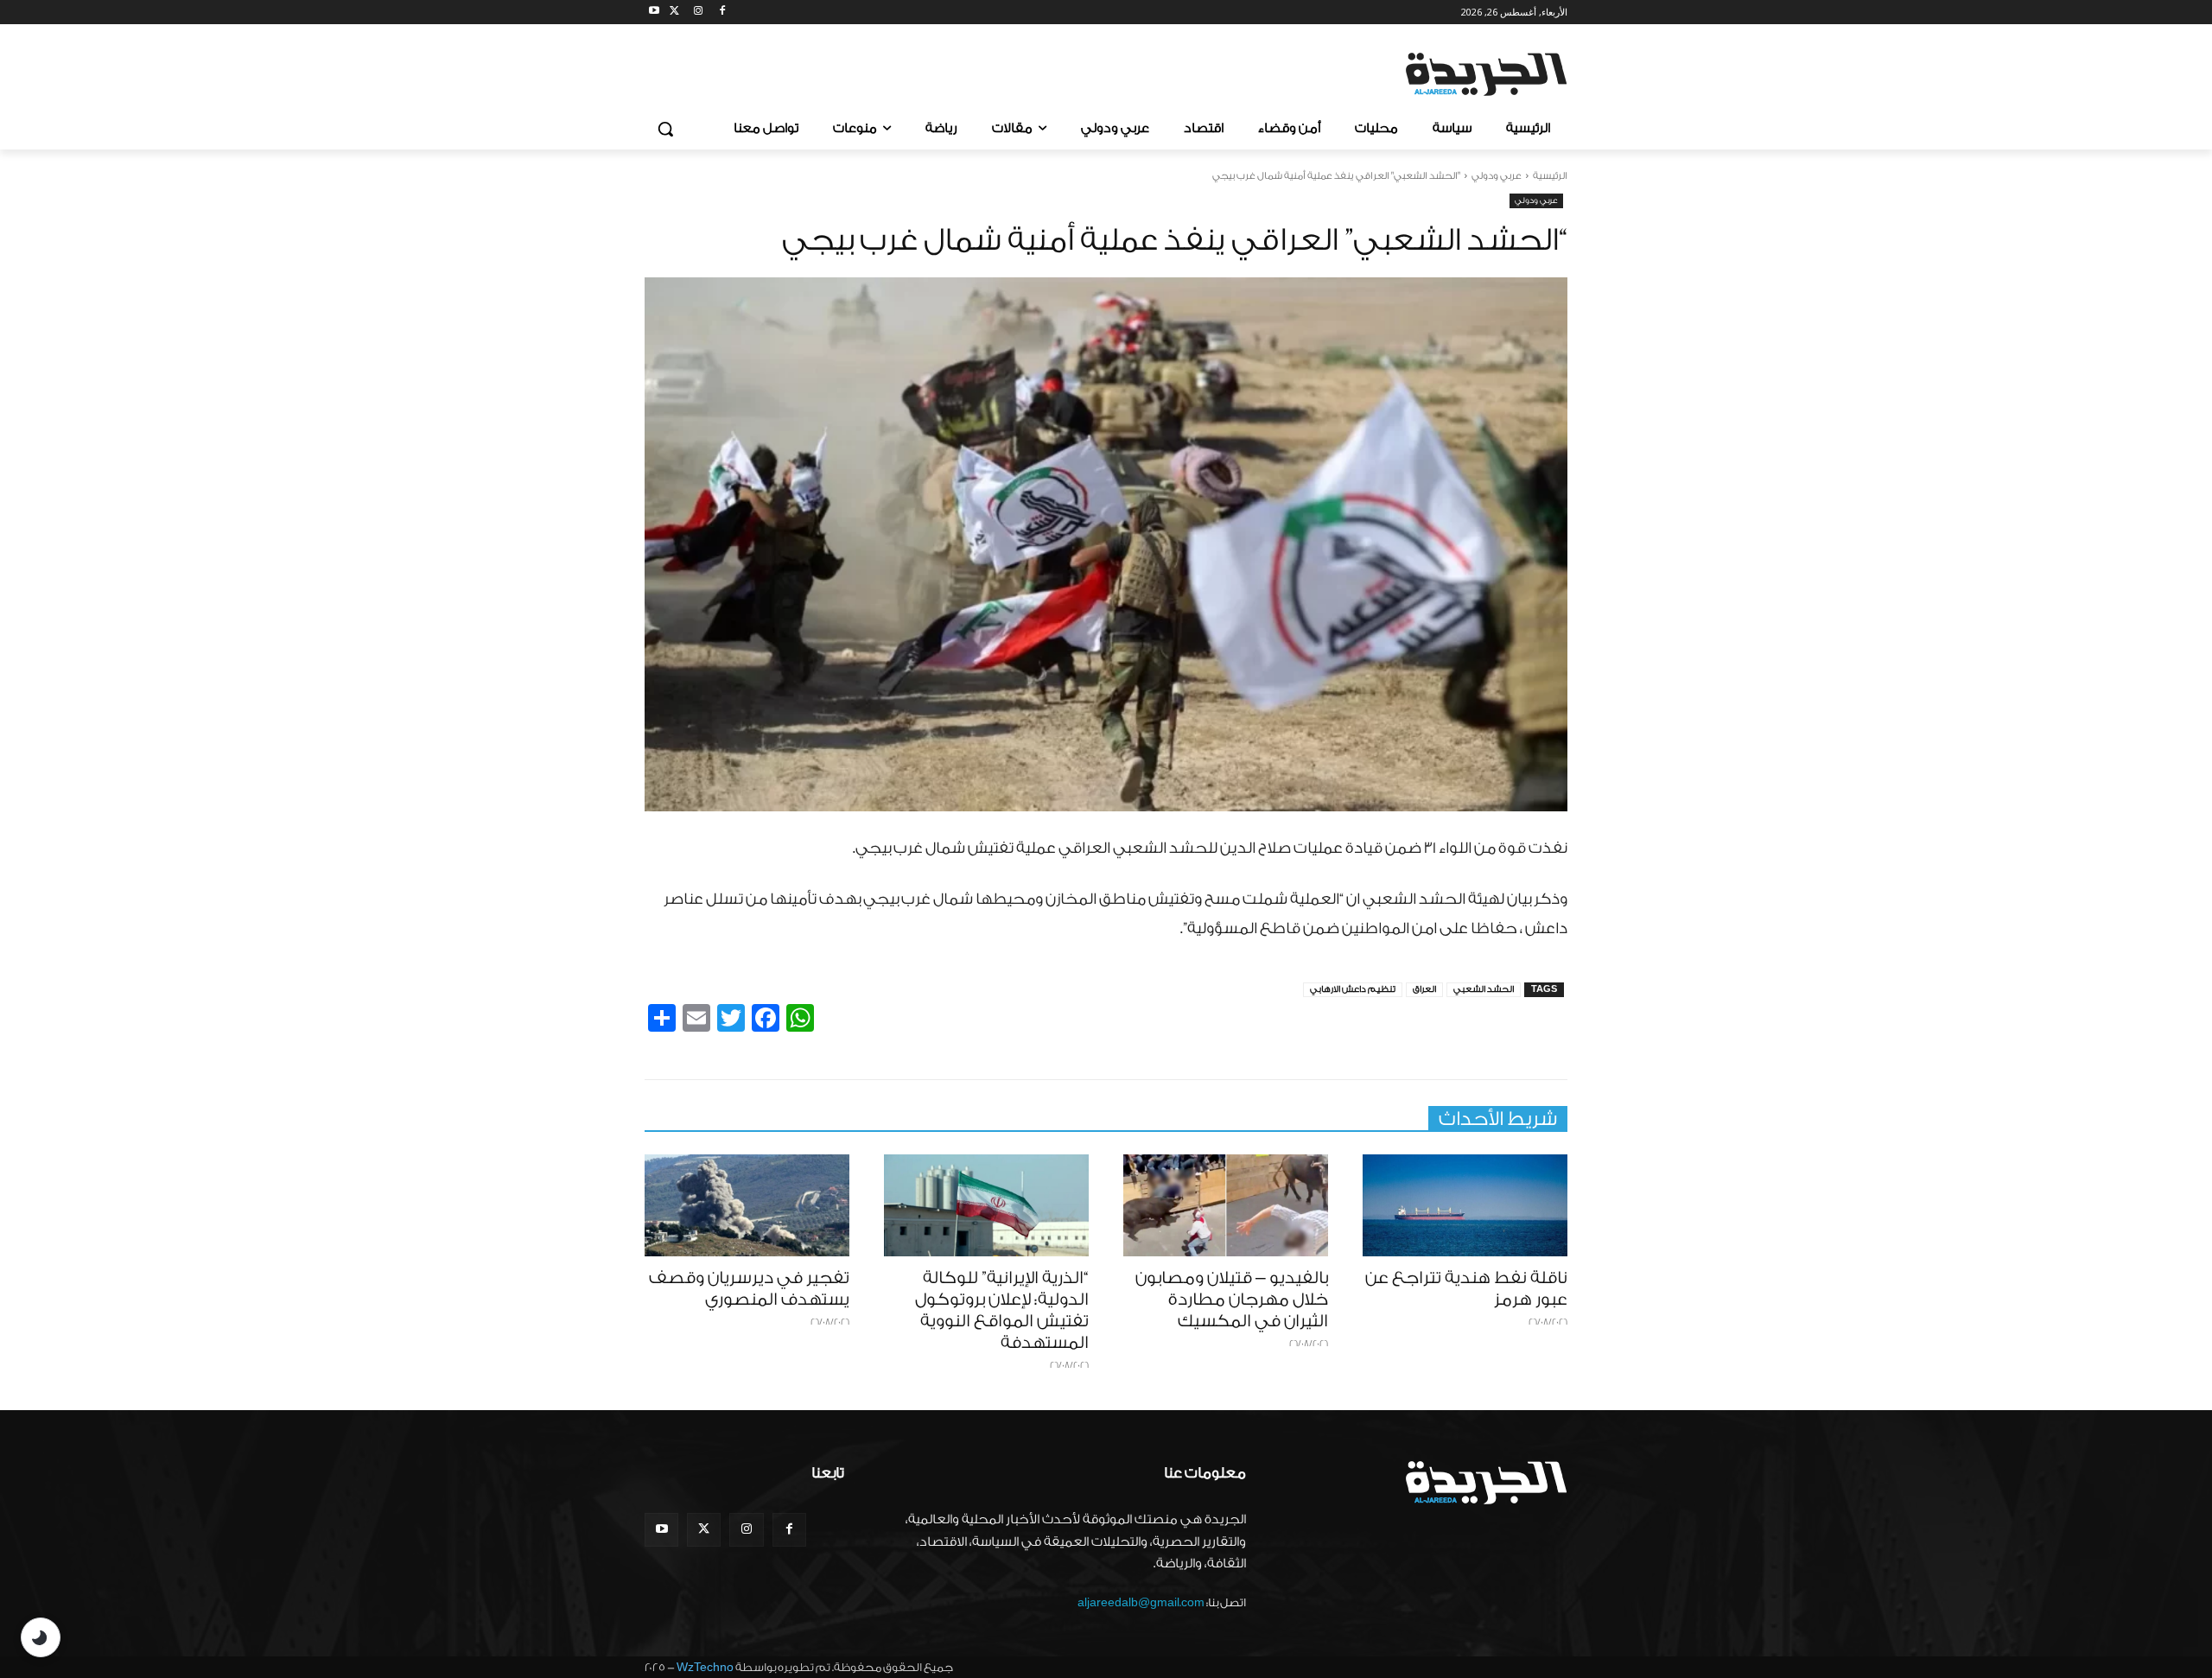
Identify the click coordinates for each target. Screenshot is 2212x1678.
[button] (665, 129)
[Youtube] (655, 13)
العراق (1424, 989)
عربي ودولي (1497, 176)
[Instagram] (699, 13)
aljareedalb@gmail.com (1141, 1602)
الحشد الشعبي (1484, 989)
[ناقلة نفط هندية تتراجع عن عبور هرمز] (1465, 1206)
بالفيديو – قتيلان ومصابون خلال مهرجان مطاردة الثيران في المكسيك (1232, 1300)
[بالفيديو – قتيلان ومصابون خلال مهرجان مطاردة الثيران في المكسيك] (1226, 1206)
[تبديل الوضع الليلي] (41, 1637)
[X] (674, 13)
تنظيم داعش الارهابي (1353, 989)
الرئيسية (1550, 176)
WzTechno (705, 1667)
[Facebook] (722, 13)
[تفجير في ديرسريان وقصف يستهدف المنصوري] (747, 1206)
